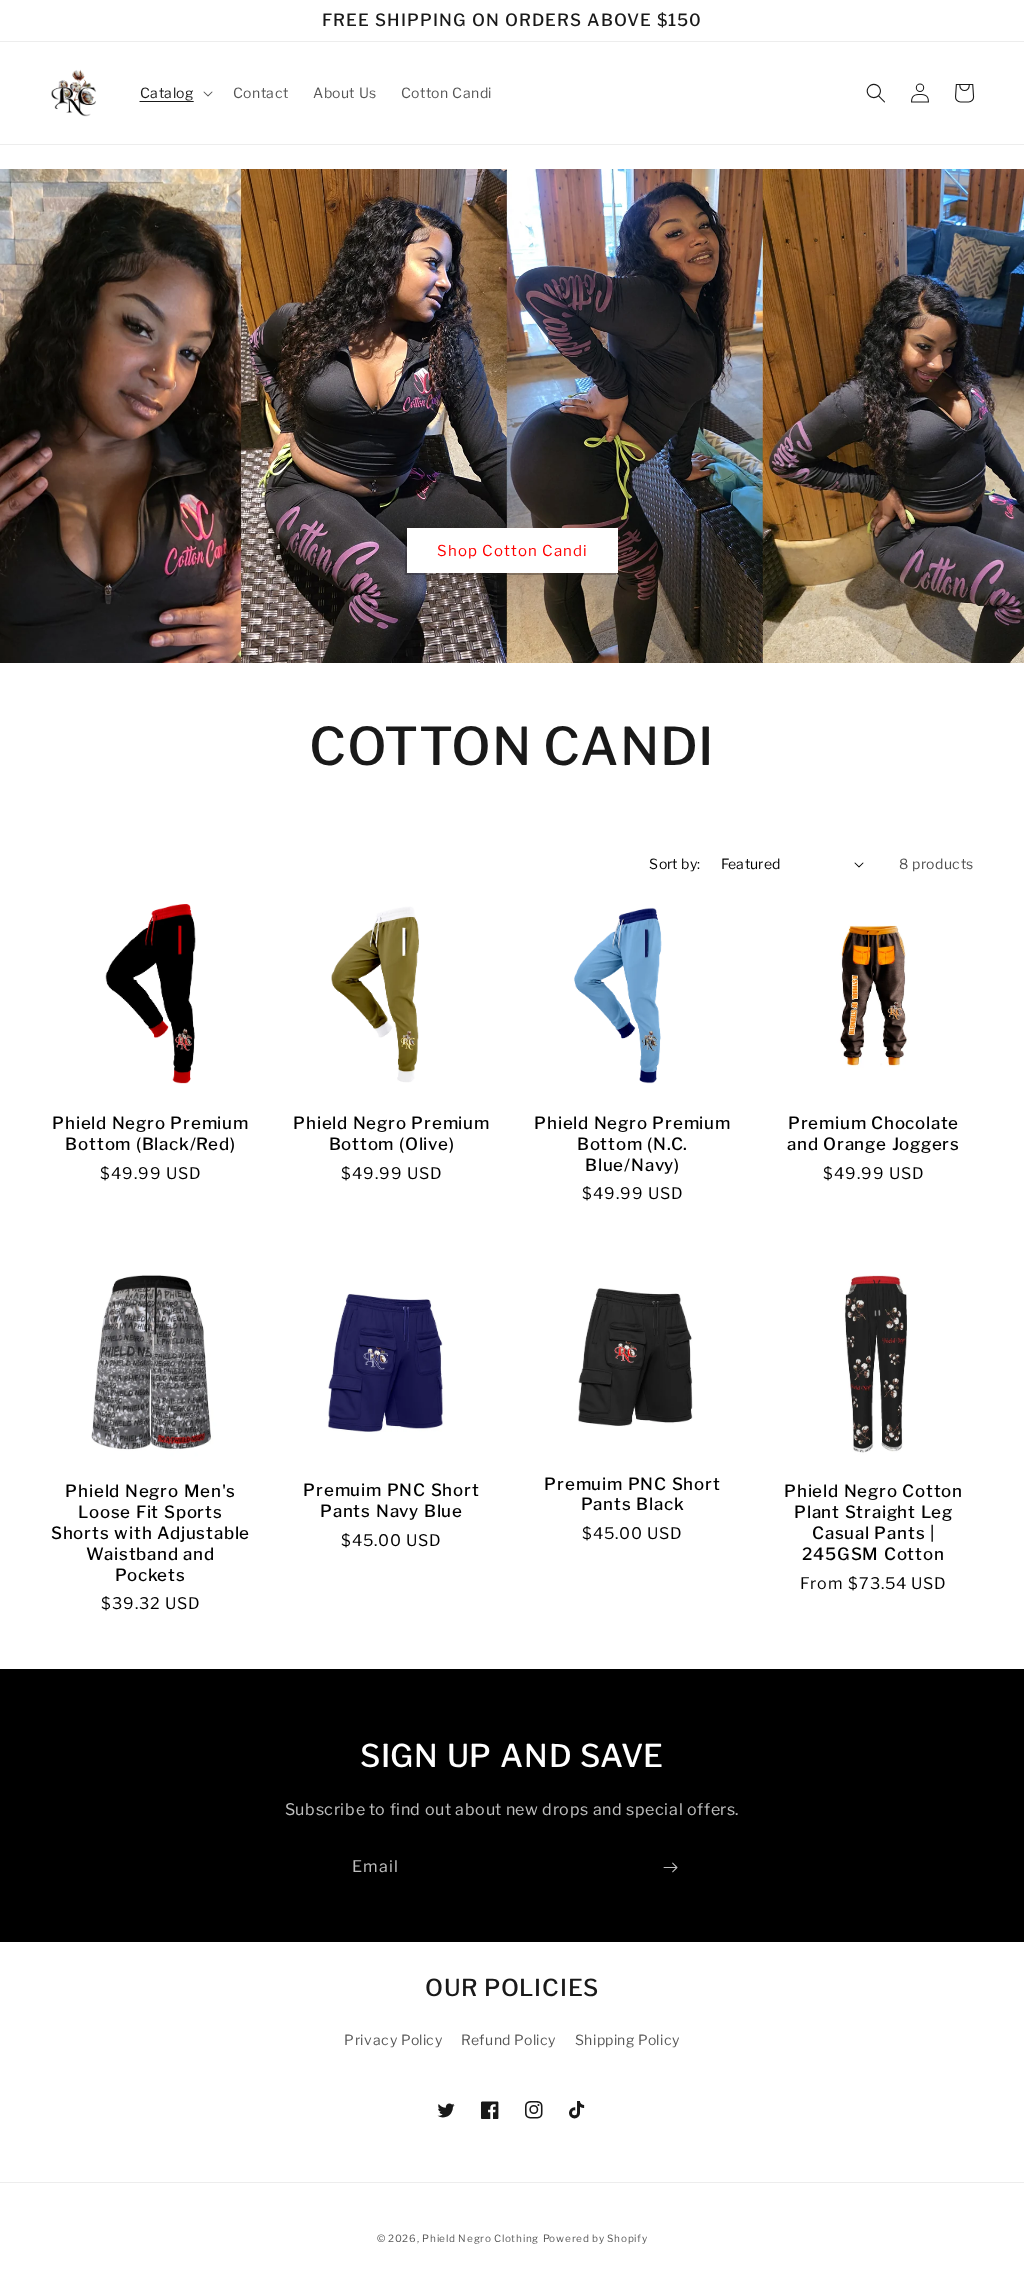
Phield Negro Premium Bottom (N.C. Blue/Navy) (632, 1144)
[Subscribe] (670, 1867)
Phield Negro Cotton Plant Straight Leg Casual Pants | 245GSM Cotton (873, 1522)
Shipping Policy (627, 2039)
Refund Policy (508, 2039)
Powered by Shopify (595, 2238)
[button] (174, 93)
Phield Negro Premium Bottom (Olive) (391, 1133)
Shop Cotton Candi (512, 551)
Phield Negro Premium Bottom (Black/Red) (150, 1133)
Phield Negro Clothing (480, 2238)
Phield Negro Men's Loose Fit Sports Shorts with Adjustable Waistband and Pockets (150, 1532)
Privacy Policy (393, 2039)
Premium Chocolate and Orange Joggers (873, 1133)
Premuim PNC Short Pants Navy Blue (391, 1500)
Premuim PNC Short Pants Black (632, 1494)
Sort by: (674, 863)
